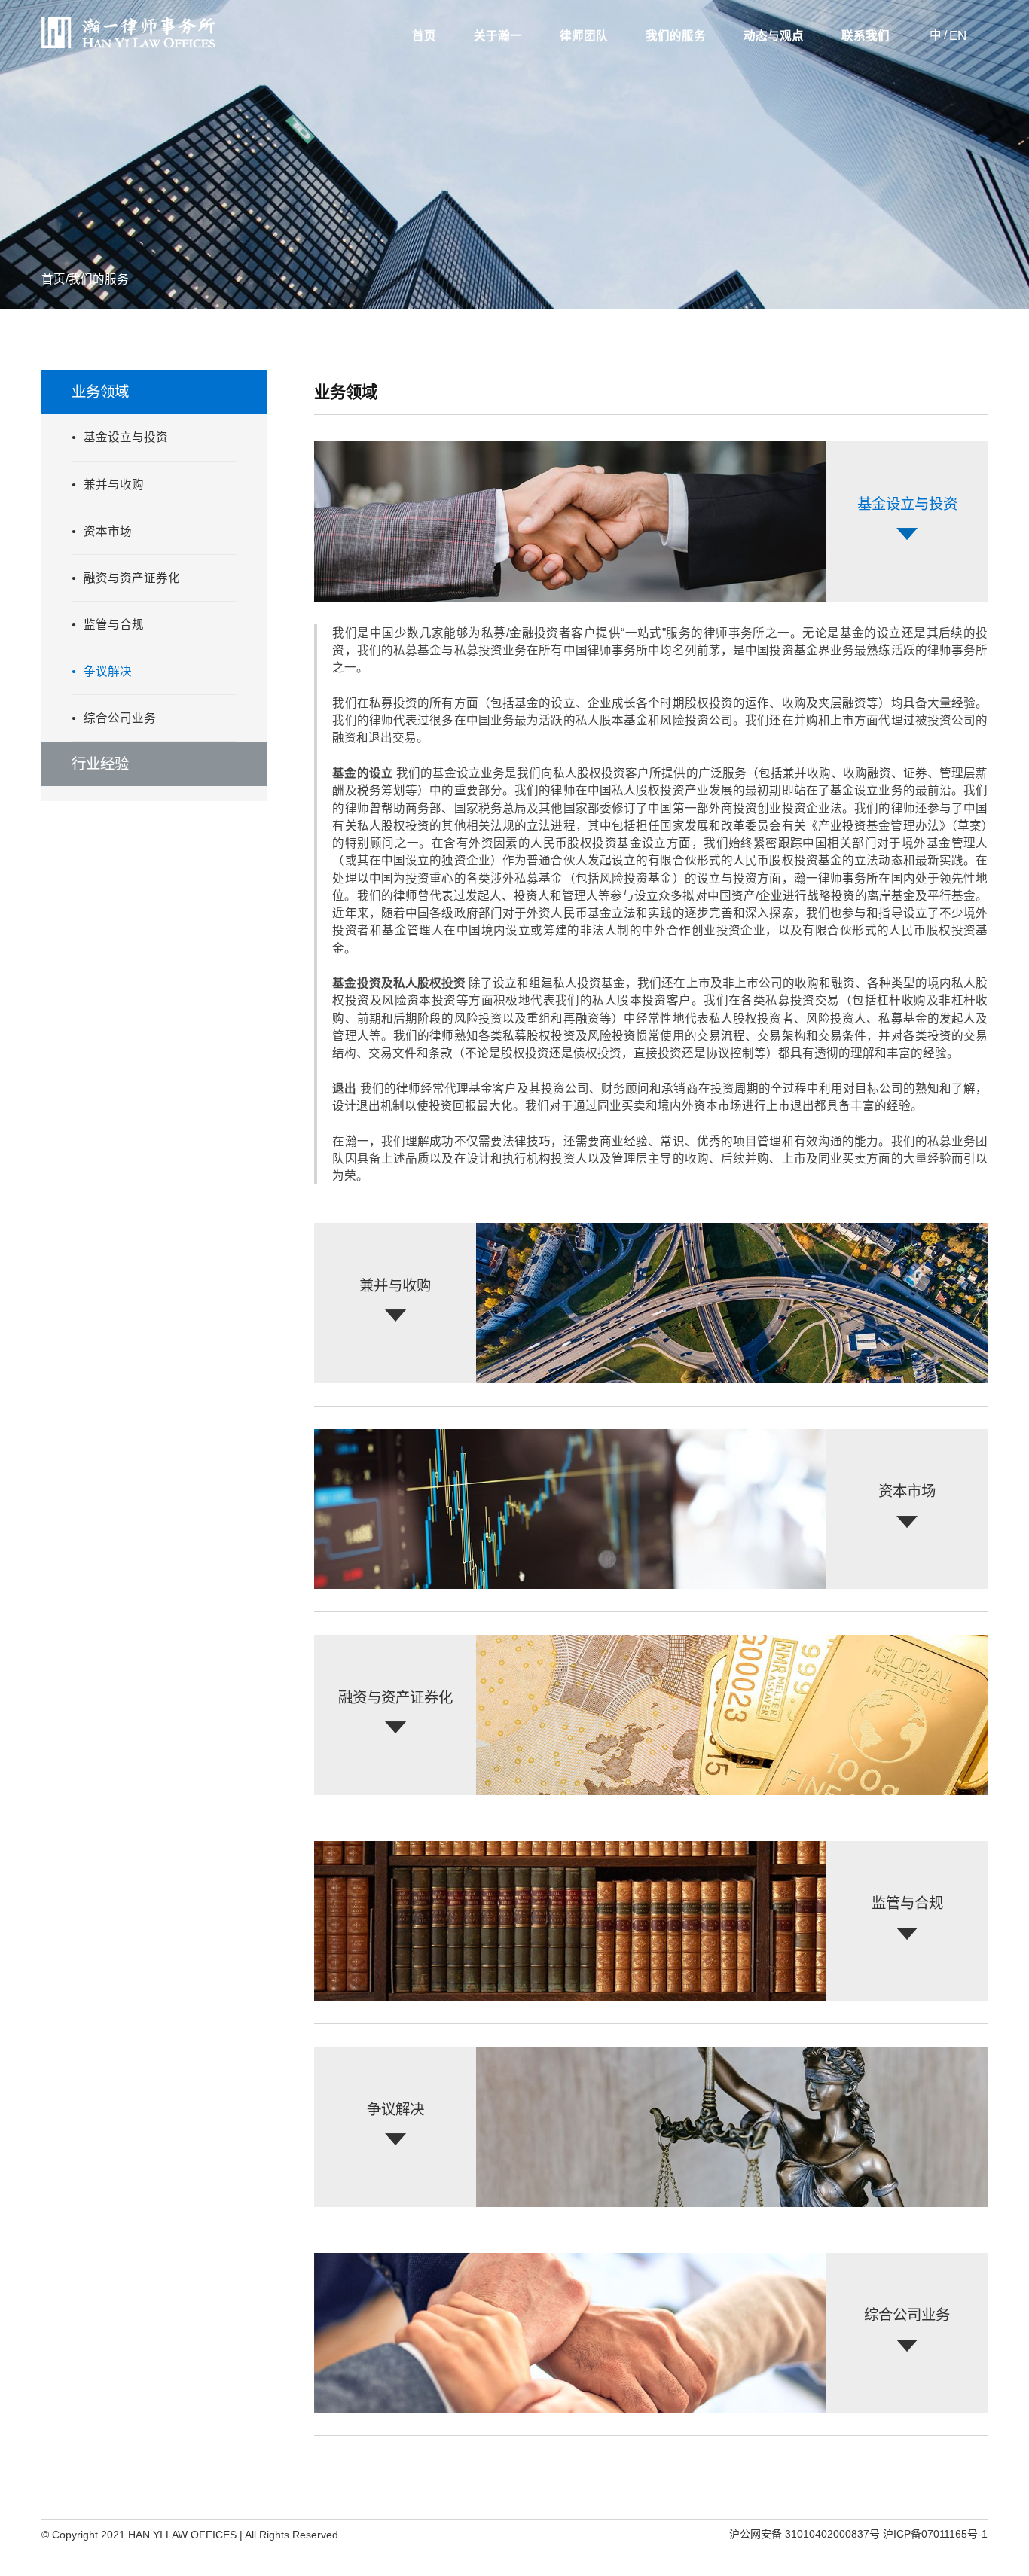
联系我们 (866, 36)
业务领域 (100, 392)
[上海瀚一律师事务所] (128, 45)
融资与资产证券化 (132, 578)
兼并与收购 (114, 485)
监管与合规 (114, 625)
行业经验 (100, 764)
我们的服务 (676, 36)
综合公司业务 (120, 718)
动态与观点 (774, 36)
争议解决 (108, 671)
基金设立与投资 (126, 437)
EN (958, 35)
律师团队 (584, 36)
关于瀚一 (498, 36)
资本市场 (108, 531)
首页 (424, 36)
